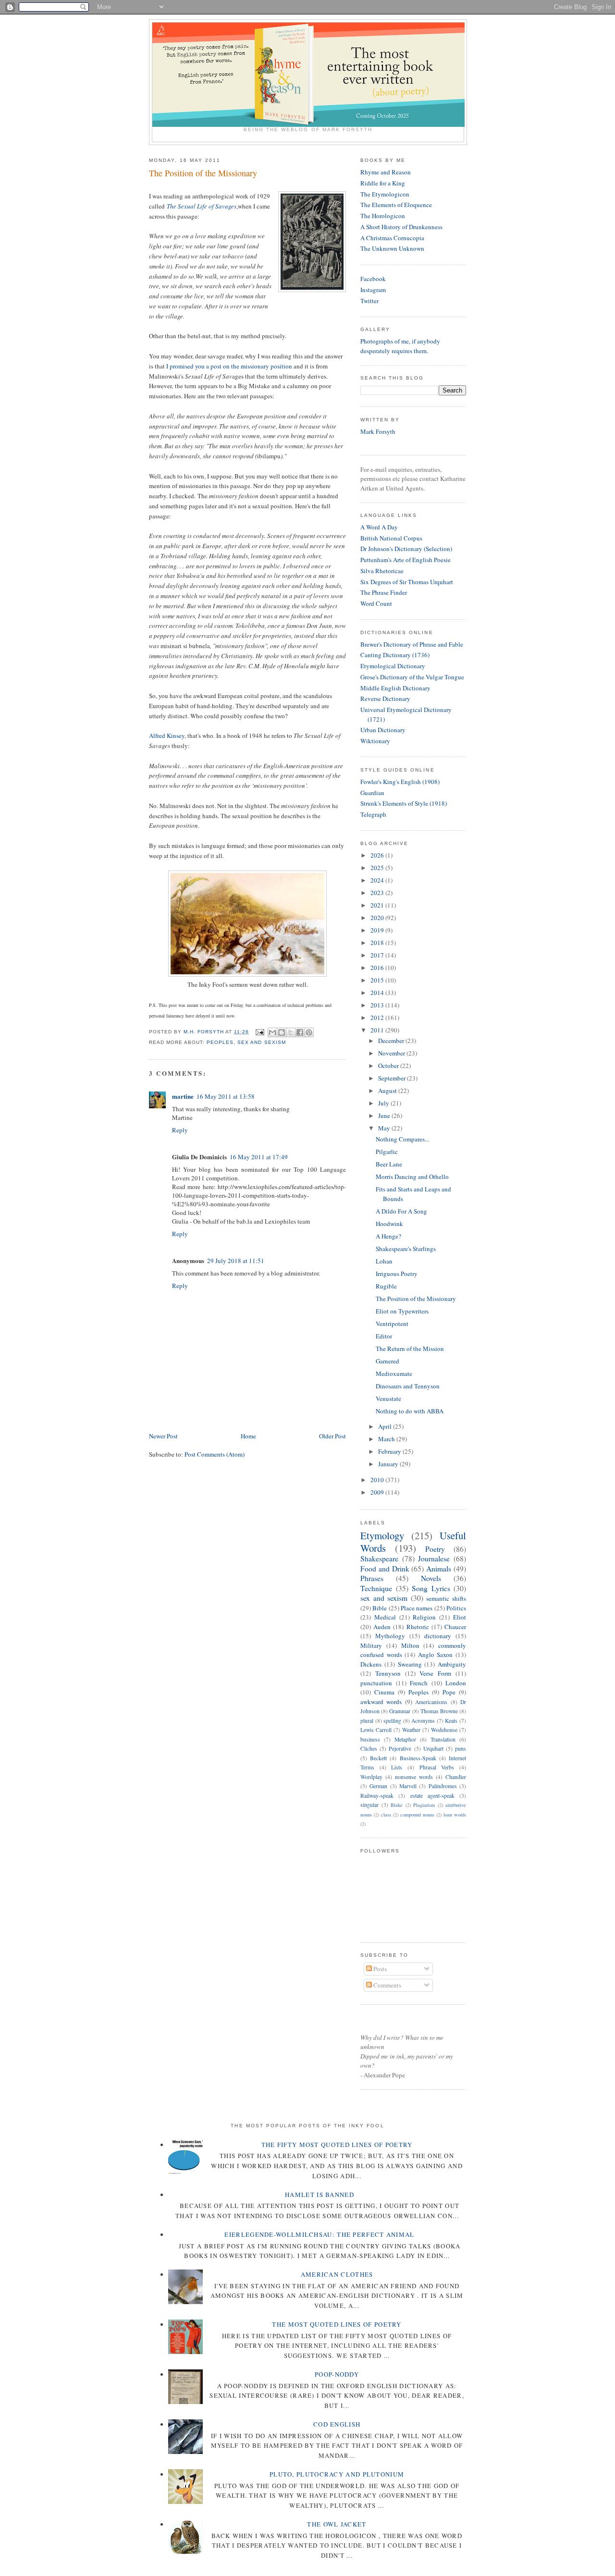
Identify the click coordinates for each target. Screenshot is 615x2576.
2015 (378, 980)
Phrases (372, 1578)
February (390, 1451)
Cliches (369, 1748)
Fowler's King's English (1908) (400, 782)
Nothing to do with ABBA (410, 1411)
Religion (424, 1617)
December (392, 1041)
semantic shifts (446, 1598)
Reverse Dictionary (385, 699)
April (386, 1426)
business (370, 1739)
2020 (378, 918)
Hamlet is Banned (320, 2195)
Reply (180, 1130)
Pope (449, 1692)
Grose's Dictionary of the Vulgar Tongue (412, 677)
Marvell (408, 1786)
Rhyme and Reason (386, 172)
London (456, 1683)
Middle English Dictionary (395, 688)
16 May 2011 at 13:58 (226, 1096)
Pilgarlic (387, 1152)
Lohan (384, 1261)
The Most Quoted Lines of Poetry (337, 2324)
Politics (456, 1608)
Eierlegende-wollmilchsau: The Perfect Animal (319, 2234)
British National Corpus (391, 538)
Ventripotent (392, 1324)
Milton (410, 1645)
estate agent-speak (432, 1796)
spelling (392, 1721)
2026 (378, 855)
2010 (378, 1480)
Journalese (434, 1558)
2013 (378, 1005)
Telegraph (373, 814)
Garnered (387, 1361)
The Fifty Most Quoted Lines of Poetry (337, 2145)
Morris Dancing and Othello (412, 1177)
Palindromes (443, 1786)
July (384, 1103)
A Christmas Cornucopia (392, 238)
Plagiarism (424, 1805)
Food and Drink (385, 1569)
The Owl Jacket (337, 2524)
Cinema (384, 1692)
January (389, 1464)
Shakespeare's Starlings (406, 1249)
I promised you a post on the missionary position (229, 366)
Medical (385, 1617)
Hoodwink (389, 1224)
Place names (417, 1608)
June (385, 1116)
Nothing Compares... (402, 1139)
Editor (384, 1336)
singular (369, 1805)
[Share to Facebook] (300, 1032)
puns (461, 1748)
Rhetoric (418, 1627)
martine (183, 1096)
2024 (378, 880)
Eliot (460, 1617)
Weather (411, 1730)
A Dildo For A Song (401, 1211)
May (385, 1128)
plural (367, 1721)
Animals (439, 1569)
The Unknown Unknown (392, 248)
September (393, 1078)
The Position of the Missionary (416, 1299)
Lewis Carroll (376, 1730)
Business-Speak (418, 1758)
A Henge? (388, 1236)
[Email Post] (259, 1032)
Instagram (373, 290)
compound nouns (417, 1815)
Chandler (456, 1777)
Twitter (369, 301)
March (387, 1439)
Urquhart (433, 1748)
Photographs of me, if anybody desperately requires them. (400, 346)
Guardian (372, 793)
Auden (382, 1627)
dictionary (438, 1636)
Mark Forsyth (378, 431)
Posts (379, 1969)
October (389, 1066)
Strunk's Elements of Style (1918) (404, 803)
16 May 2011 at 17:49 (259, 1157)
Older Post (332, 1436)
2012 (378, 1018)
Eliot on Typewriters (402, 1311)
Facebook (373, 279)
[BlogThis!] (282, 1032)
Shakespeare (379, 1558)
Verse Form (435, 1673)
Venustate (388, 1398)
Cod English (337, 2424)
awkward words (381, 1702)
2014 (378, 993)
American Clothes (337, 2274)
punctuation (376, 1683)
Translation (443, 1739)
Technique (376, 1588)
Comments (387, 1985)
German (378, 1786)
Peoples (220, 1042)
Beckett (378, 1758)
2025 (378, 868)
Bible (380, 1608)
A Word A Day (379, 527)
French (419, 1683)
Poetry (435, 1549)
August (388, 1091)
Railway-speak (377, 1796)
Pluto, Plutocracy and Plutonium (337, 2474)
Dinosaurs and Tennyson (408, 1386)
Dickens (371, 1664)
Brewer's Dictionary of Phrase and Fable (412, 644)
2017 (378, 955)
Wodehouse (444, 1730)
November (392, 1053)
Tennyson (388, 1673)
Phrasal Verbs (437, 1767)
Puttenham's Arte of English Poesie (406, 560)
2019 (378, 930)
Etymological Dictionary (393, 666)
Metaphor (405, 1739)
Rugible (386, 1286)
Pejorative (400, 1748)
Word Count (376, 603)
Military (371, 1645)
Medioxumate (394, 1374)
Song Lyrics (431, 1588)
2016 (378, 968)
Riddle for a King (383, 183)
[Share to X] (291, 1032)
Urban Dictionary (383, 730)
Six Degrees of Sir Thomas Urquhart (407, 582)
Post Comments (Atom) (215, 1454)
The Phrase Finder (384, 592)
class (386, 1815)
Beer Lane (389, 1164)
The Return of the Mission (410, 1349)
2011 (378, 1030)
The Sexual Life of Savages (202, 206)
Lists (397, 1767)
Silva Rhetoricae (382, 571)
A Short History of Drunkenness (401, 227)
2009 (378, 1492)
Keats (451, 1721)
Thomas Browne (439, 1711)
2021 (378, 905)
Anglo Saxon (436, 1655)
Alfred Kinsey (167, 736)
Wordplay (371, 1777)
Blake (397, 1805)
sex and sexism (261, 1042)
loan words (455, 1815)
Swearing (410, 1664)
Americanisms (431, 1702)
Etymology (382, 1535)
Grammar (400, 1711)
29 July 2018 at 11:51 (236, 1261)
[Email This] (272, 1032)
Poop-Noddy (337, 2374)
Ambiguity (452, 1664)
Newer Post (163, 1436)
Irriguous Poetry (397, 1274)
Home (248, 1436)
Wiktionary (375, 741)
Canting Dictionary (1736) (395, 655)
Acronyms (423, 1721)
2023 (378, 893)
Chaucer (455, 1627)
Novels (431, 1578)
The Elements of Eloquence (396, 205)
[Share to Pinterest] (309, 1032)
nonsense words (414, 1777)
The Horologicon (383, 216)
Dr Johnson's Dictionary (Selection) (406, 549)
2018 (378, 943)
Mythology (390, 1636)
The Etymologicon (385, 194)
